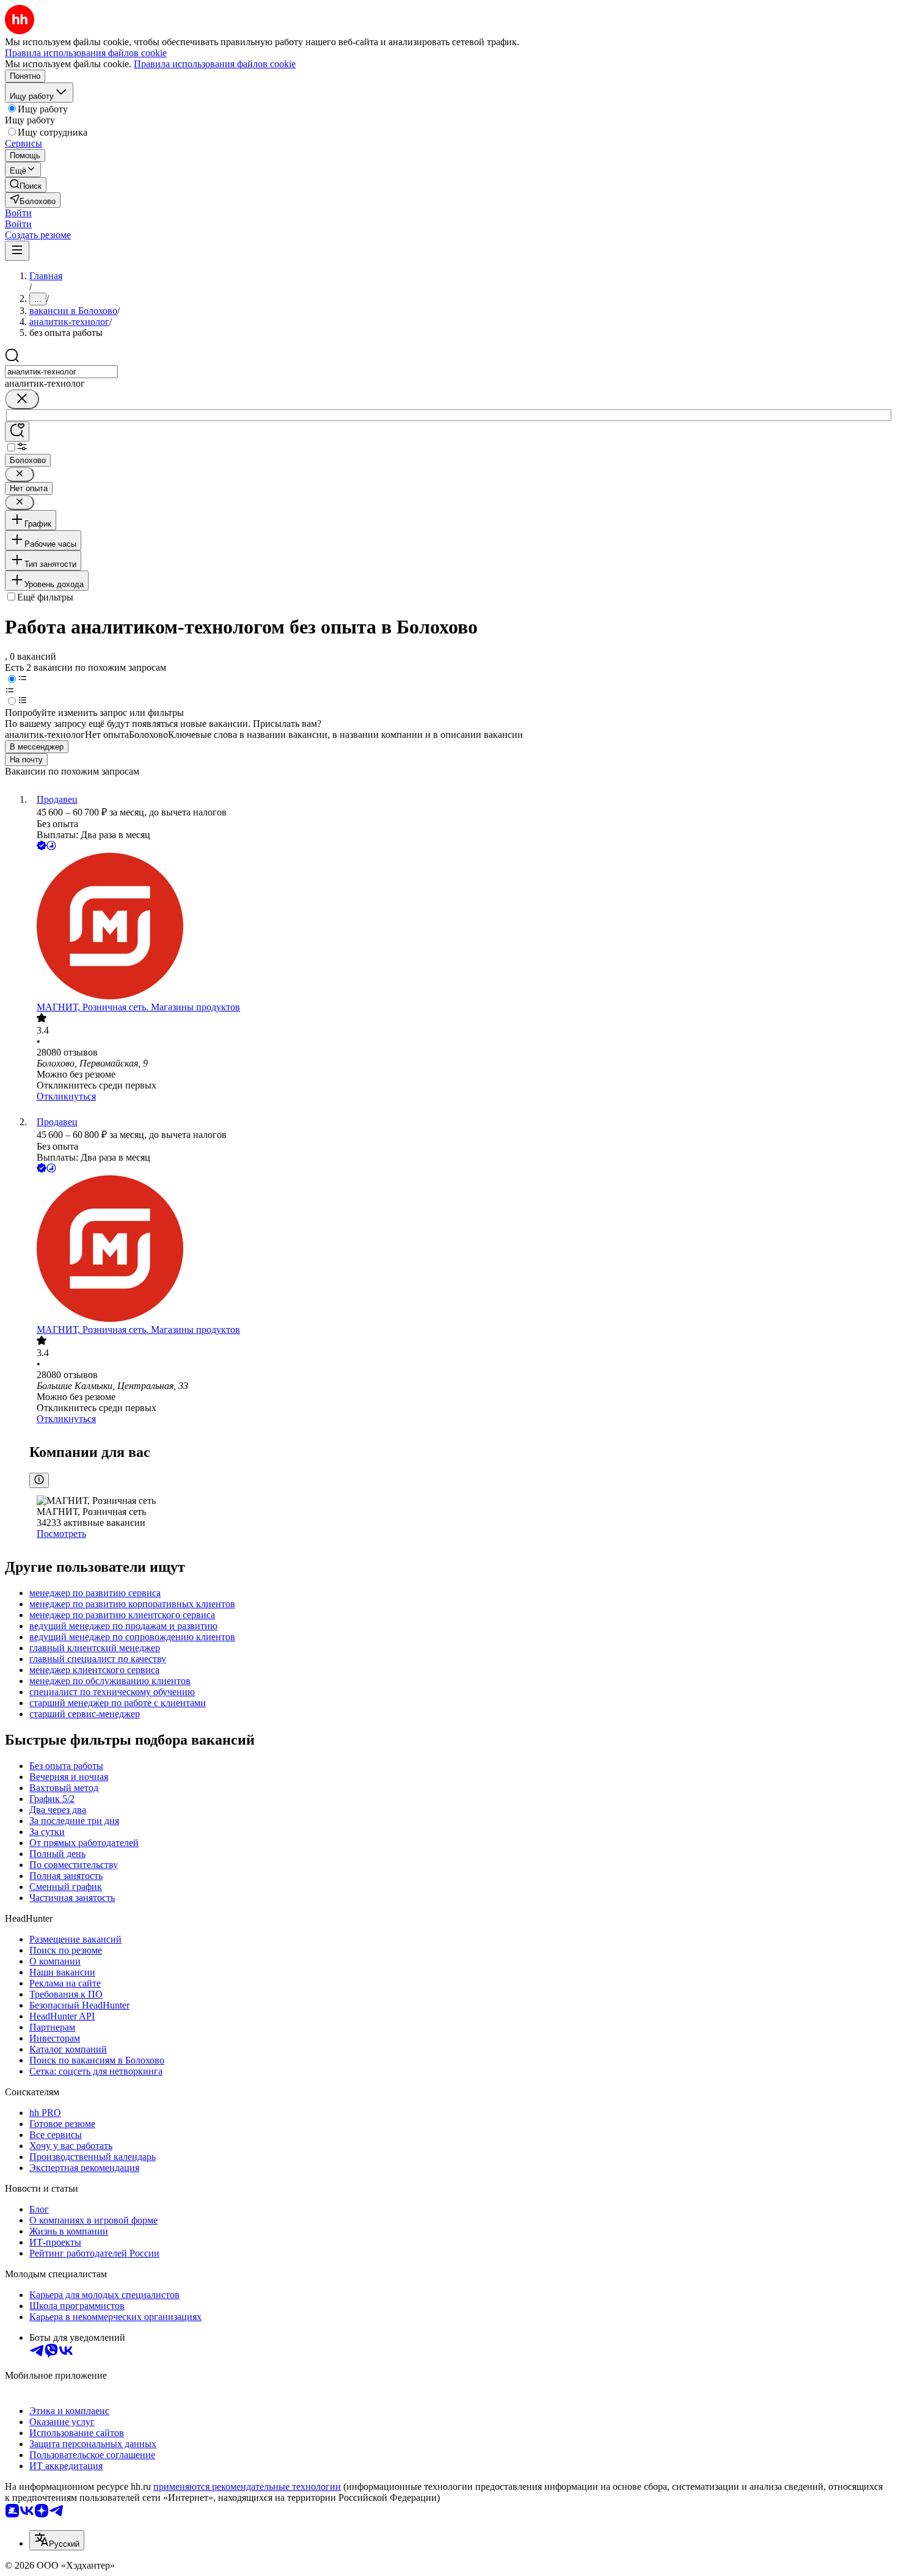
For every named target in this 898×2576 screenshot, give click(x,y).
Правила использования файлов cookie (215, 64)
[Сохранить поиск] (17, 432)
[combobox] (61, 372)
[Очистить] (22, 399)
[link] (26, 185)
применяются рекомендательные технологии (247, 2487)
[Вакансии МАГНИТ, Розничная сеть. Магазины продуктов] (461, 927)
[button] (18, 213)
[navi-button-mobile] (17, 251)
